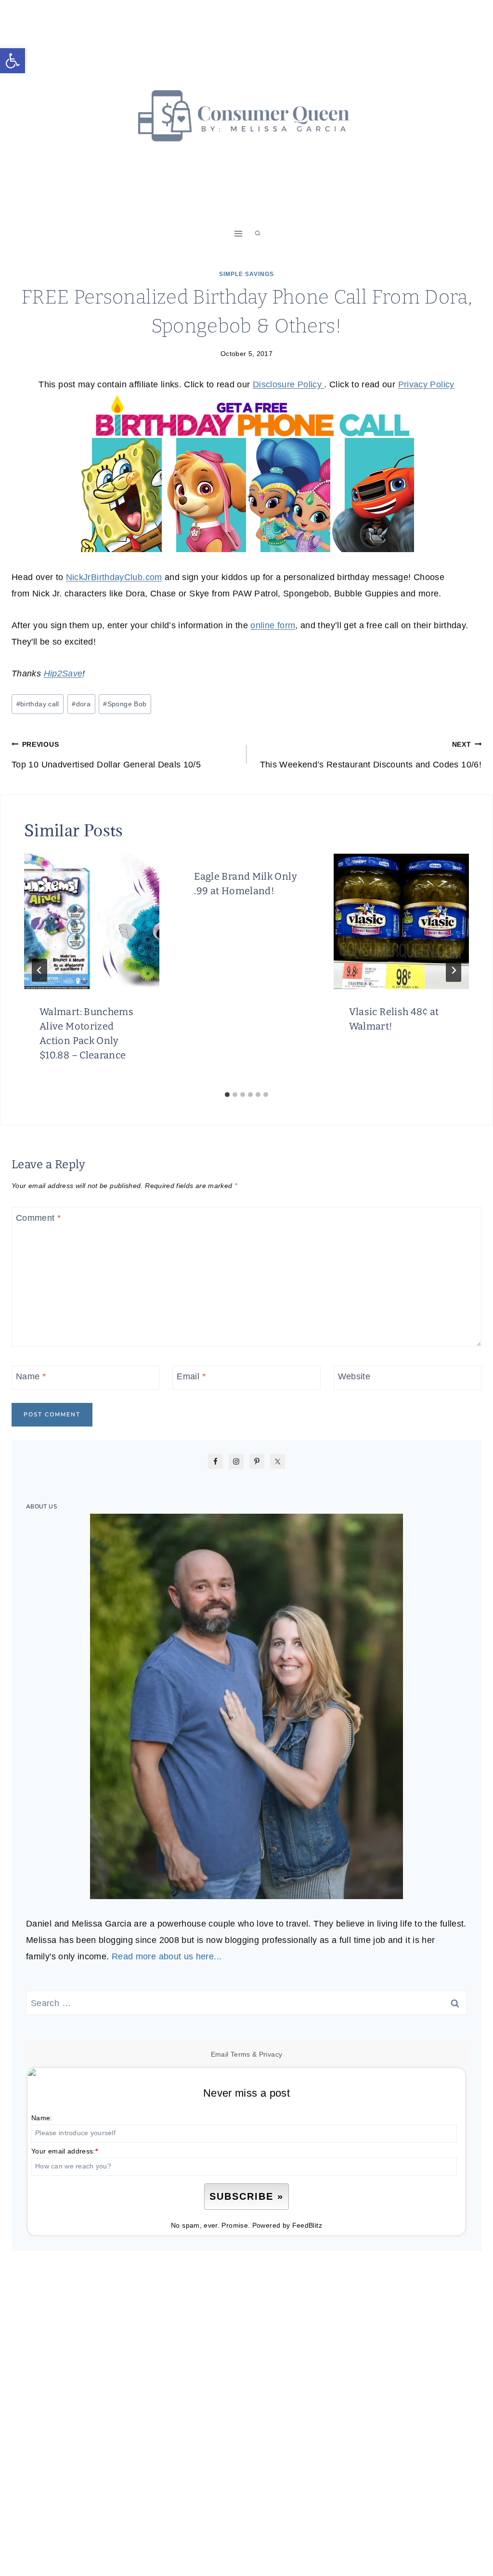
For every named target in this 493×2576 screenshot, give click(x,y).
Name (31, 1376)
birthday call (38, 704)
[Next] (454, 970)
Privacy (271, 2054)
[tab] (227, 1095)
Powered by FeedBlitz (287, 2225)
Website (354, 1376)
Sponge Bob (125, 704)
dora (81, 704)
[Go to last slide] (39, 970)
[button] (13, 61)
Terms (240, 2054)
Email (191, 1376)
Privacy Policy (426, 384)
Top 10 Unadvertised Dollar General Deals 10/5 (106, 755)
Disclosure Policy (288, 384)
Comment (38, 1218)
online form (273, 625)
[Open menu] (239, 233)
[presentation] (92, 921)
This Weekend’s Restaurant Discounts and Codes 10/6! (371, 755)
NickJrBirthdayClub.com (114, 577)
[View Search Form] (258, 234)
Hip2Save (63, 674)
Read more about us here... (167, 1956)
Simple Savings (246, 274)
